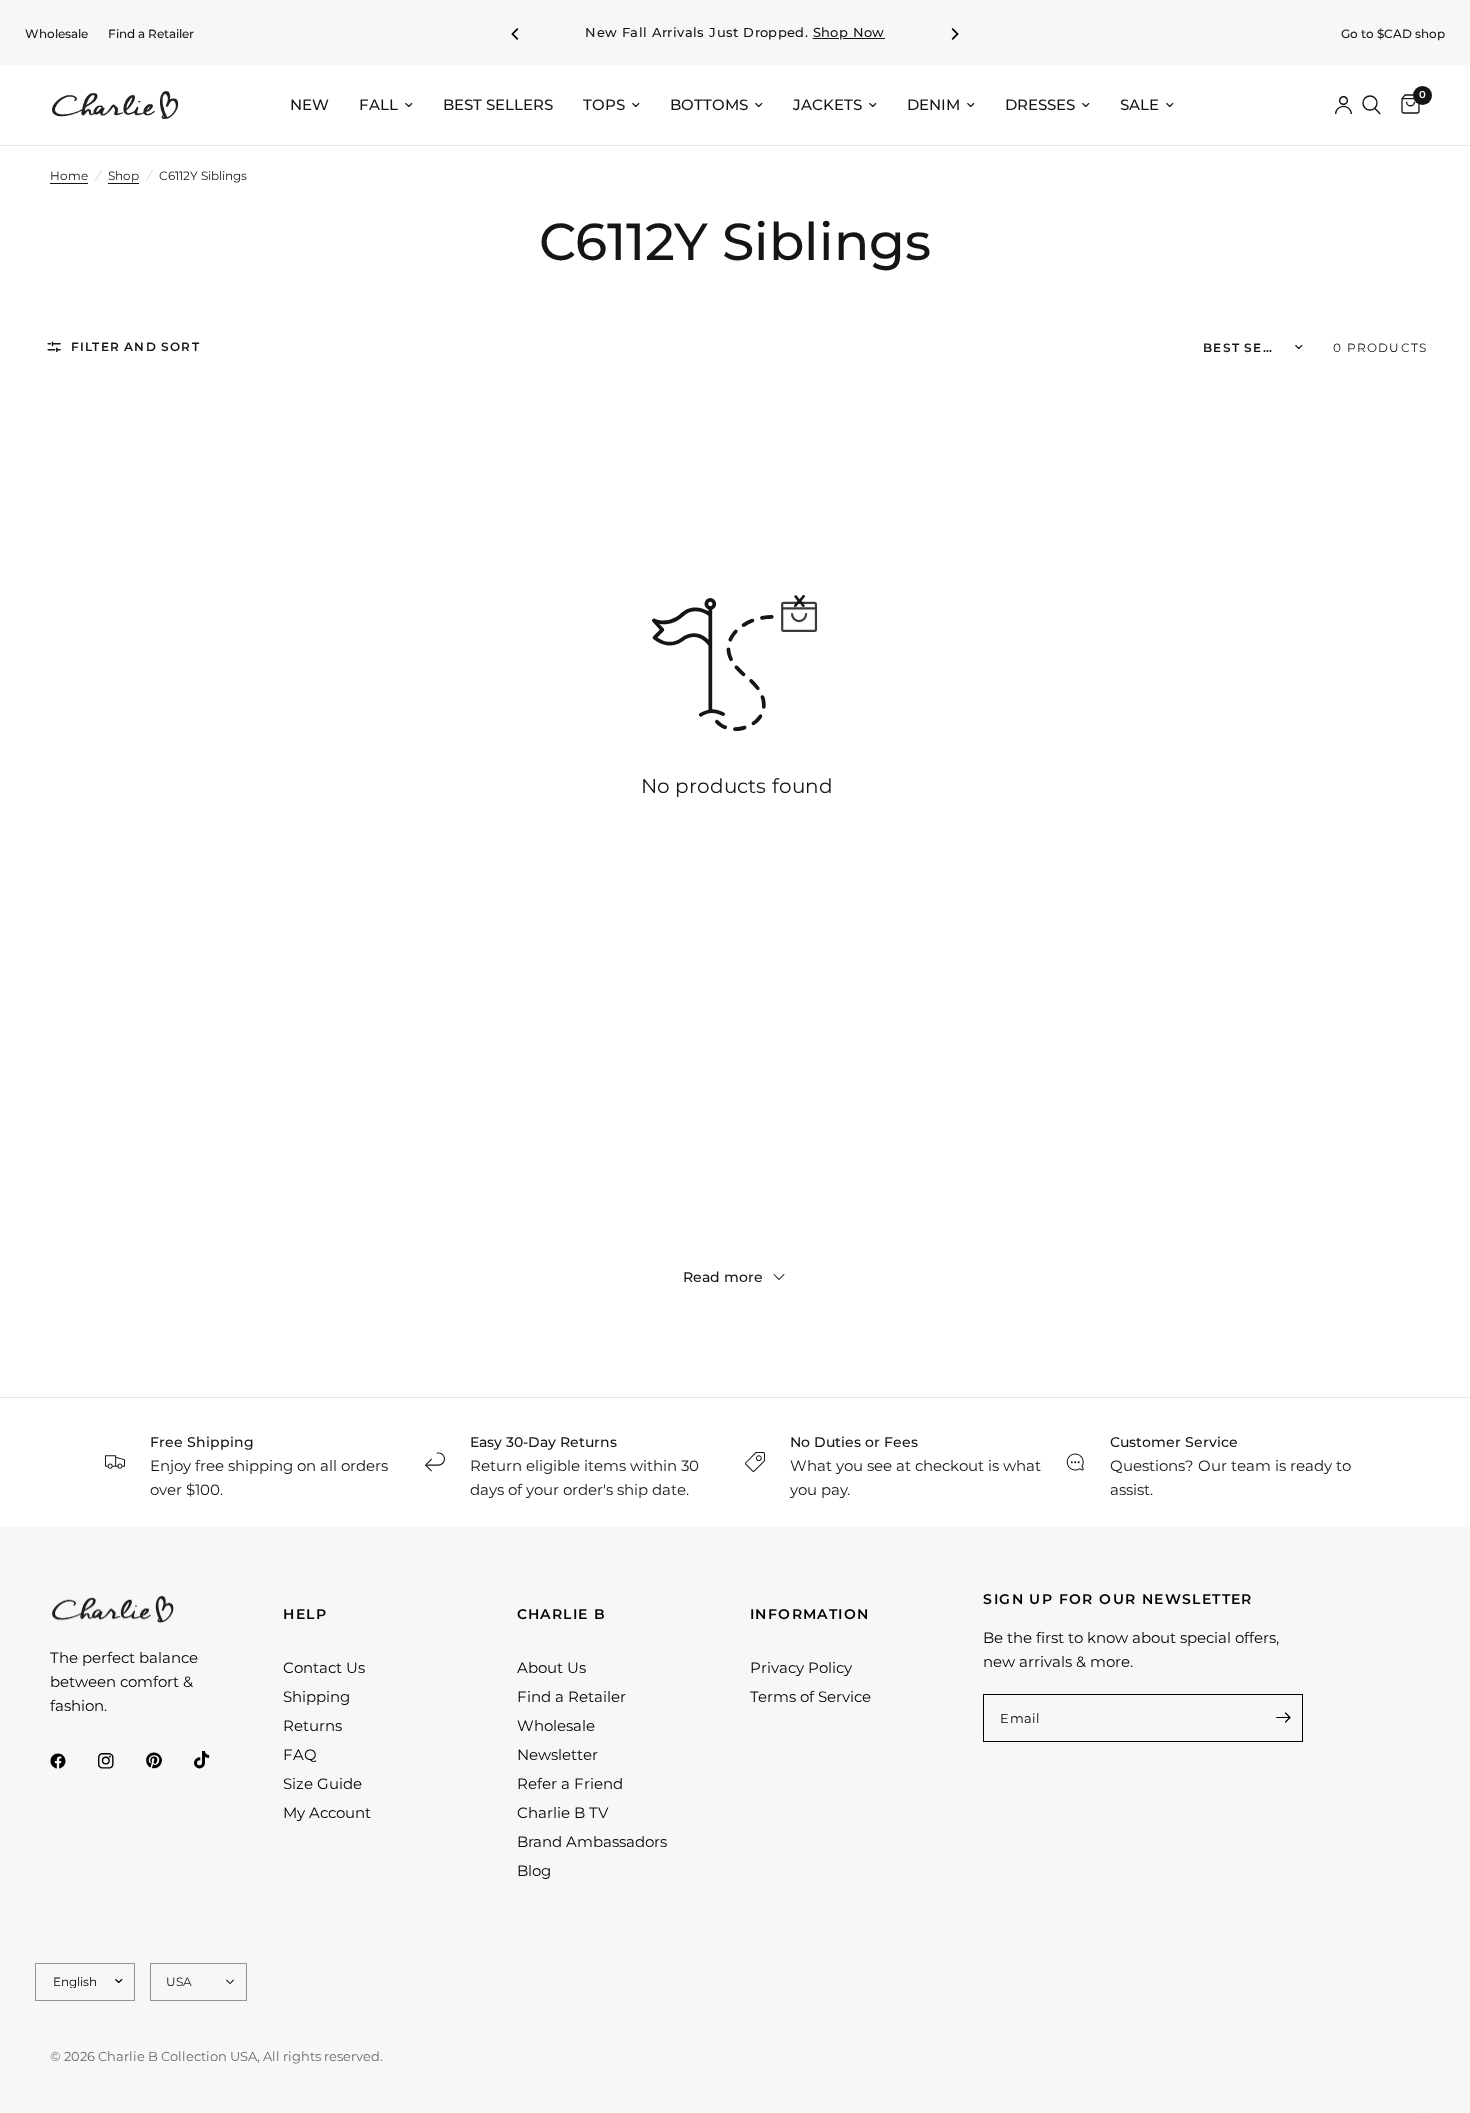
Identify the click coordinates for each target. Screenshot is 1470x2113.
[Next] (954, 34)
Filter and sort (135, 346)
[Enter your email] (1283, 1718)
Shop (123, 175)
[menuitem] (56, 33)
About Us (551, 1667)
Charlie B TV (562, 1812)
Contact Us (324, 1667)
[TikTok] (216, 1760)
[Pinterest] (168, 1760)
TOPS (604, 104)
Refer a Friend (570, 1783)
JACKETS (827, 104)
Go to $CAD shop (1393, 33)
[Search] (1371, 105)
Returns (312, 1725)
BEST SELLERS (498, 104)
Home (69, 175)
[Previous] (516, 34)
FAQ (300, 1754)
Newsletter (557, 1754)
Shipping (316, 1696)
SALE (1139, 104)
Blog (534, 1870)
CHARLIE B (562, 1614)
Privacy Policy (801, 1667)
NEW (309, 104)
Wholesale (56, 33)
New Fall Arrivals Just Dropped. (735, 32)
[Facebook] (72, 1761)
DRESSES (1040, 104)
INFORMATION (809, 1614)
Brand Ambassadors (592, 1841)
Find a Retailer (151, 33)
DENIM (933, 104)
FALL (378, 104)
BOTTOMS (709, 104)
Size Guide (322, 1783)
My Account (327, 1812)
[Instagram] (120, 1761)
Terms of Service (810, 1696)
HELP (305, 1614)
